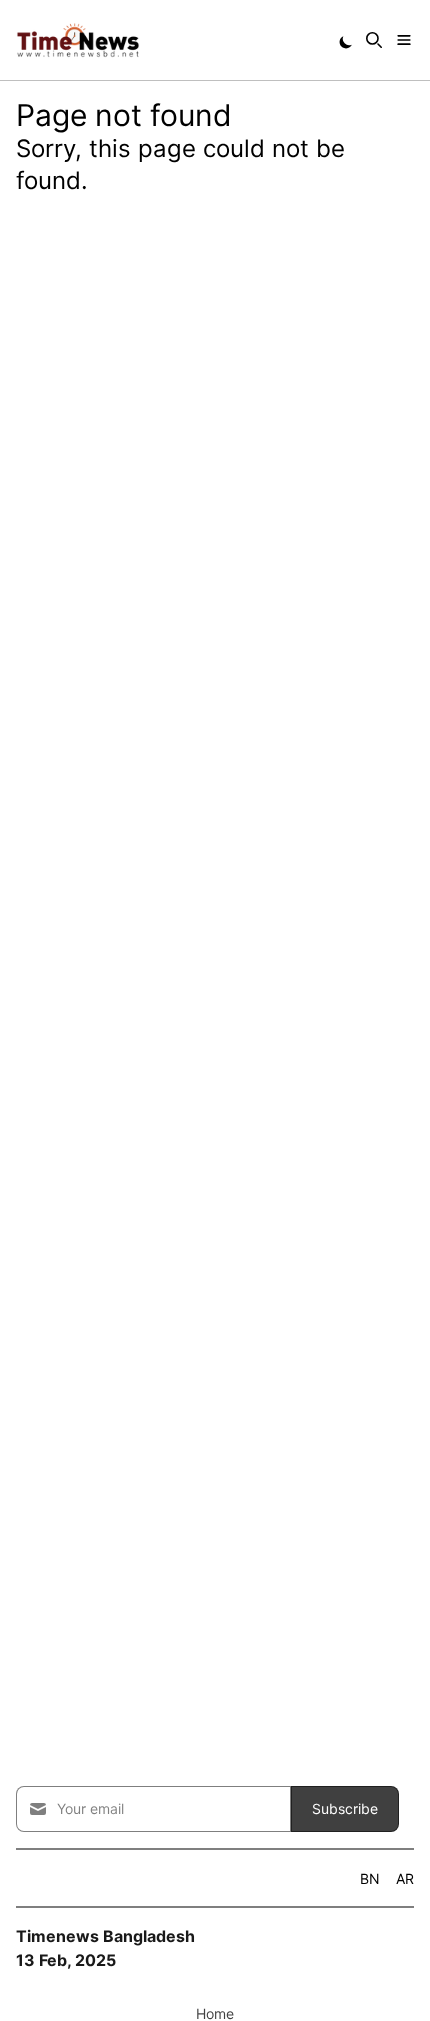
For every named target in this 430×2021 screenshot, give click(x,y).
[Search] (374, 40)
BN (370, 1878)
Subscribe (345, 1808)
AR (405, 1878)
